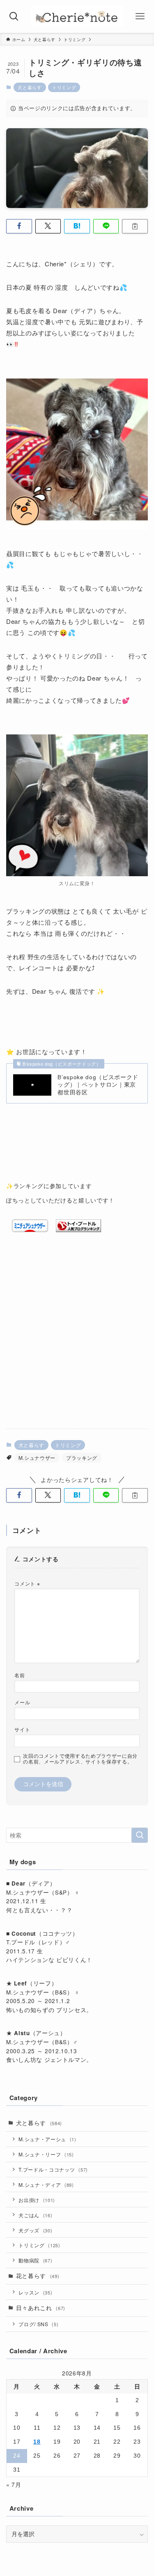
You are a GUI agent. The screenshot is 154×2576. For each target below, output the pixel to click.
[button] (19, 226)
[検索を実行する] (140, 1835)
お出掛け (37, 2200)
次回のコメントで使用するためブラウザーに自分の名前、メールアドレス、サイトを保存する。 (80, 1759)
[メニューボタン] (140, 16)
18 (37, 2442)
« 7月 (14, 2485)
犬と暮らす (30, 87)
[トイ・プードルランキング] (78, 1230)
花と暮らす (38, 2276)
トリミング (64, 87)
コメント (27, 1583)
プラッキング (82, 1458)
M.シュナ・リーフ (46, 2154)
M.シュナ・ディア (46, 2185)
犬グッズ (35, 2230)
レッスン (35, 2292)
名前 (20, 1675)
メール (22, 1702)
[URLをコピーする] (135, 226)
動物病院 (35, 2260)
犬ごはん (35, 2215)
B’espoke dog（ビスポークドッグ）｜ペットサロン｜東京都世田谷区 (98, 1085)
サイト (22, 1729)
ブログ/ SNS (38, 2324)
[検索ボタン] (14, 16)
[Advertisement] (77, 1340)
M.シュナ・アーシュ (47, 2139)
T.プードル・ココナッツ (53, 2169)
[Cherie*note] (77, 16)
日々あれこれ (41, 2308)
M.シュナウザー (37, 1458)
